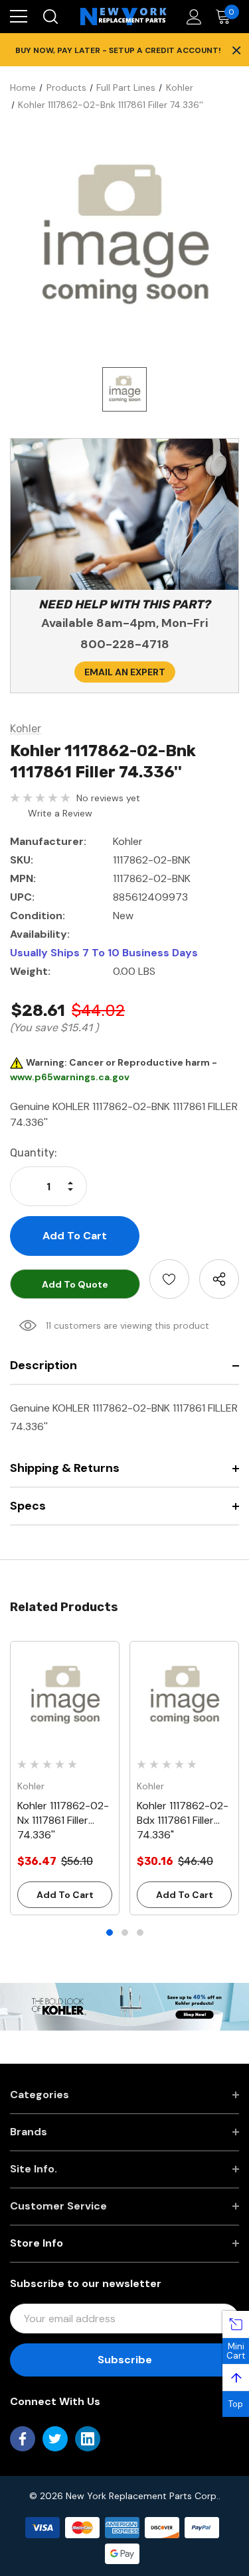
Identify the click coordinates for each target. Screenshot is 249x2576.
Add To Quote (75, 1284)
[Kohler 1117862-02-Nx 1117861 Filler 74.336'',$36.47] (65, 1696)
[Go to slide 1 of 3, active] (110, 1932)
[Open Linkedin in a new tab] (88, 2439)
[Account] (192, 17)
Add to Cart (65, 1895)
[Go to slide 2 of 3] (125, 1932)
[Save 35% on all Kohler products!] (124, 2005)
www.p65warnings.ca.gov (70, 1077)
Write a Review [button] (60, 813)
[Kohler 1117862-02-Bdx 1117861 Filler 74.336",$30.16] (184, 1696)
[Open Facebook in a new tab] (23, 2439)
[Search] (49, 17)
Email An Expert (125, 672)
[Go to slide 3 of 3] (140, 1932)
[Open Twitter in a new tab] (55, 2439)
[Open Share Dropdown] (219, 1279)
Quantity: (34, 1153)
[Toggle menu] (19, 17)
